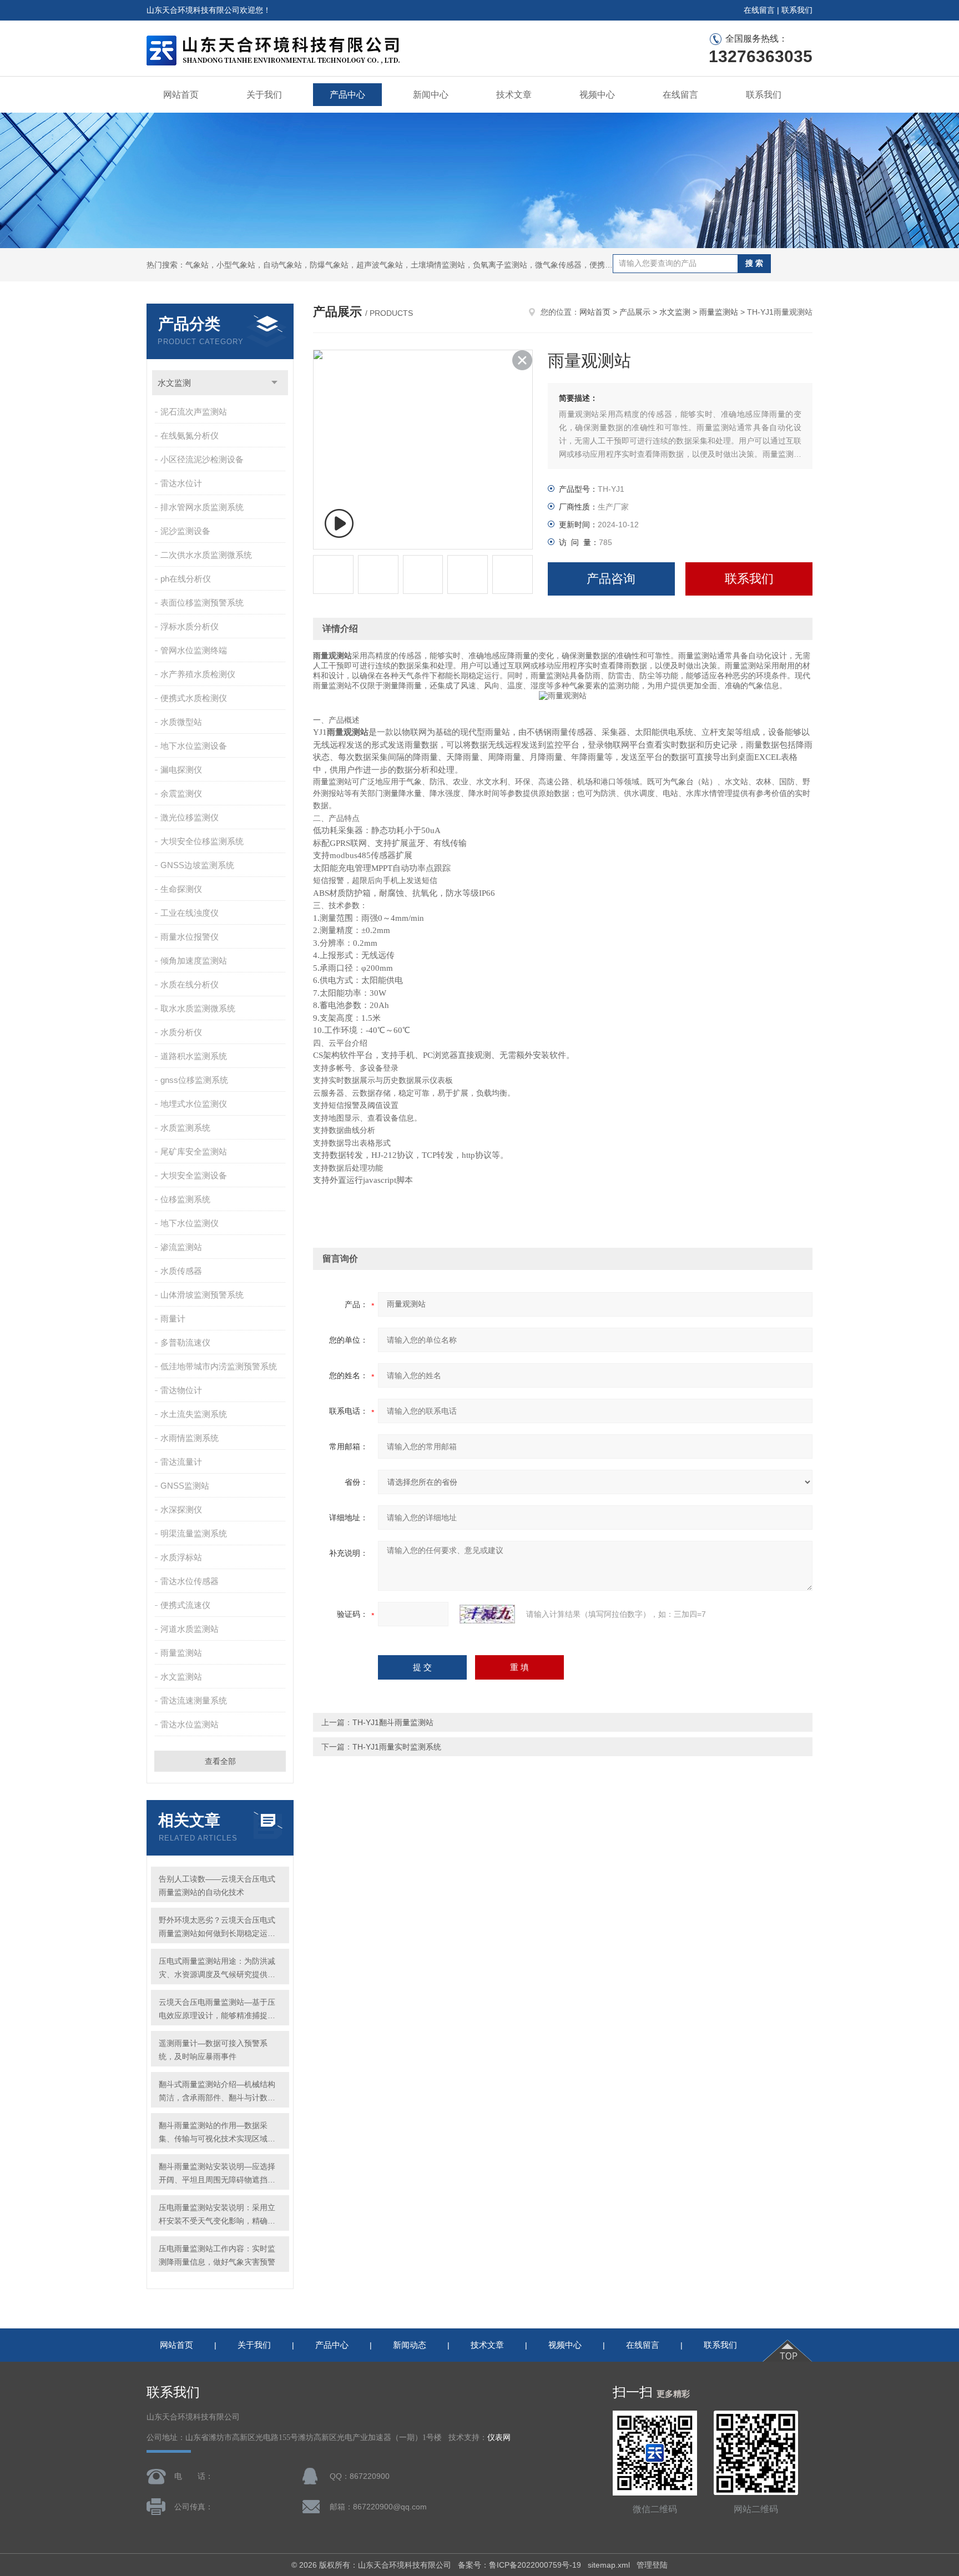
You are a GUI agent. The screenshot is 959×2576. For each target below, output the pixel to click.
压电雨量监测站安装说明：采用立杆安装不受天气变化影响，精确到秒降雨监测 (217, 2215)
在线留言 (759, 10)
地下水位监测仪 (190, 1223)
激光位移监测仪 (190, 817)
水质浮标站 (181, 1557)
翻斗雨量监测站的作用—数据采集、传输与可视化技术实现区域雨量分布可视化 (217, 2133)
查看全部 (220, 1761)
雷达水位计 (181, 483)
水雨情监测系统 (190, 1438)
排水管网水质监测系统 (202, 507)
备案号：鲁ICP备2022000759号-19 (519, 2565)
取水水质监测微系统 (198, 1008)
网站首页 (181, 95)
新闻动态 (410, 2345)
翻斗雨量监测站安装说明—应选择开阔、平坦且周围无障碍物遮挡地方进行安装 (217, 2174)
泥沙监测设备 (185, 531)
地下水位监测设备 (194, 746)
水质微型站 (181, 722)
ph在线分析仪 (186, 579)
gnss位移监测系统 (194, 1080)
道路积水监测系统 (194, 1056)
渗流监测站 (181, 1247)
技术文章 (514, 95)
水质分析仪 (181, 1032)
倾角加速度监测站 (194, 961)
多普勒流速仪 (185, 1342)
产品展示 (635, 312)
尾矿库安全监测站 (194, 1151)
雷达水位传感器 (190, 1581)
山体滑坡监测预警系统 (202, 1295)
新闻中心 (431, 95)
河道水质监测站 (190, 1629)
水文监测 (174, 383)
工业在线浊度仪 (190, 913)
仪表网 (499, 2438)
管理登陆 (652, 2565)
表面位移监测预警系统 (202, 603)
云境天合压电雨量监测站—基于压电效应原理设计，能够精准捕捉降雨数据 (217, 2010)
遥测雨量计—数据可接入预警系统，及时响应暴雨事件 (213, 2050)
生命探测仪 (181, 889)
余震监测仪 (181, 793)
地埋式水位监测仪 (194, 1104)
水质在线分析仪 (190, 984)
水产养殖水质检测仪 (198, 674)
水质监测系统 (185, 1128)
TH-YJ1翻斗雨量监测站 (393, 1722)
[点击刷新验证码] (487, 1614)
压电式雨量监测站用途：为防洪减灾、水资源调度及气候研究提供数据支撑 (217, 1969)
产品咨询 (611, 579)
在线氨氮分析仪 (190, 435)
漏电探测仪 (181, 770)
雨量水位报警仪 (190, 937)
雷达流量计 (181, 1462)
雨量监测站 (181, 1653)
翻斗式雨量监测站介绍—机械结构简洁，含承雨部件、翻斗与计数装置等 (217, 2092)
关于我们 (264, 95)
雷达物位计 (181, 1390)
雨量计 (173, 1319)
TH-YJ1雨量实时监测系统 (397, 1747)
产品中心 (347, 95)
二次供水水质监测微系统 (206, 555)
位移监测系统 (185, 1199)
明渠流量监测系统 (194, 1533)
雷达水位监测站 (190, 1724)
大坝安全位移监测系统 (202, 841)
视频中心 (597, 95)
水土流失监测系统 (194, 1414)
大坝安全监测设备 (194, 1175)
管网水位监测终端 (194, 650)
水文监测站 (181, 1677)
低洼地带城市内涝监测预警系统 (219, 1366)
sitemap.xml (609, 2565)
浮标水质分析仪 (190, 626)
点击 (274, 383)
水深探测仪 (181, 1509)
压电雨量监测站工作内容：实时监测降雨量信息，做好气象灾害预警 (217, 2255)
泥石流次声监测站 (194, 412)
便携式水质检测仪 (194, 698)
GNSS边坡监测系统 (197, 865)
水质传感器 (181, 1271)
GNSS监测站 (185, 1486)
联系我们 (797, 10)
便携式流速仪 (185, 1605)
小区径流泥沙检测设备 (202, 459)
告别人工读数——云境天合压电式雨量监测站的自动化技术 (217, 1886)
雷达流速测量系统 (194, 1700)
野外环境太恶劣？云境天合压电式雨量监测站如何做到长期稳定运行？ (217, 1928)
